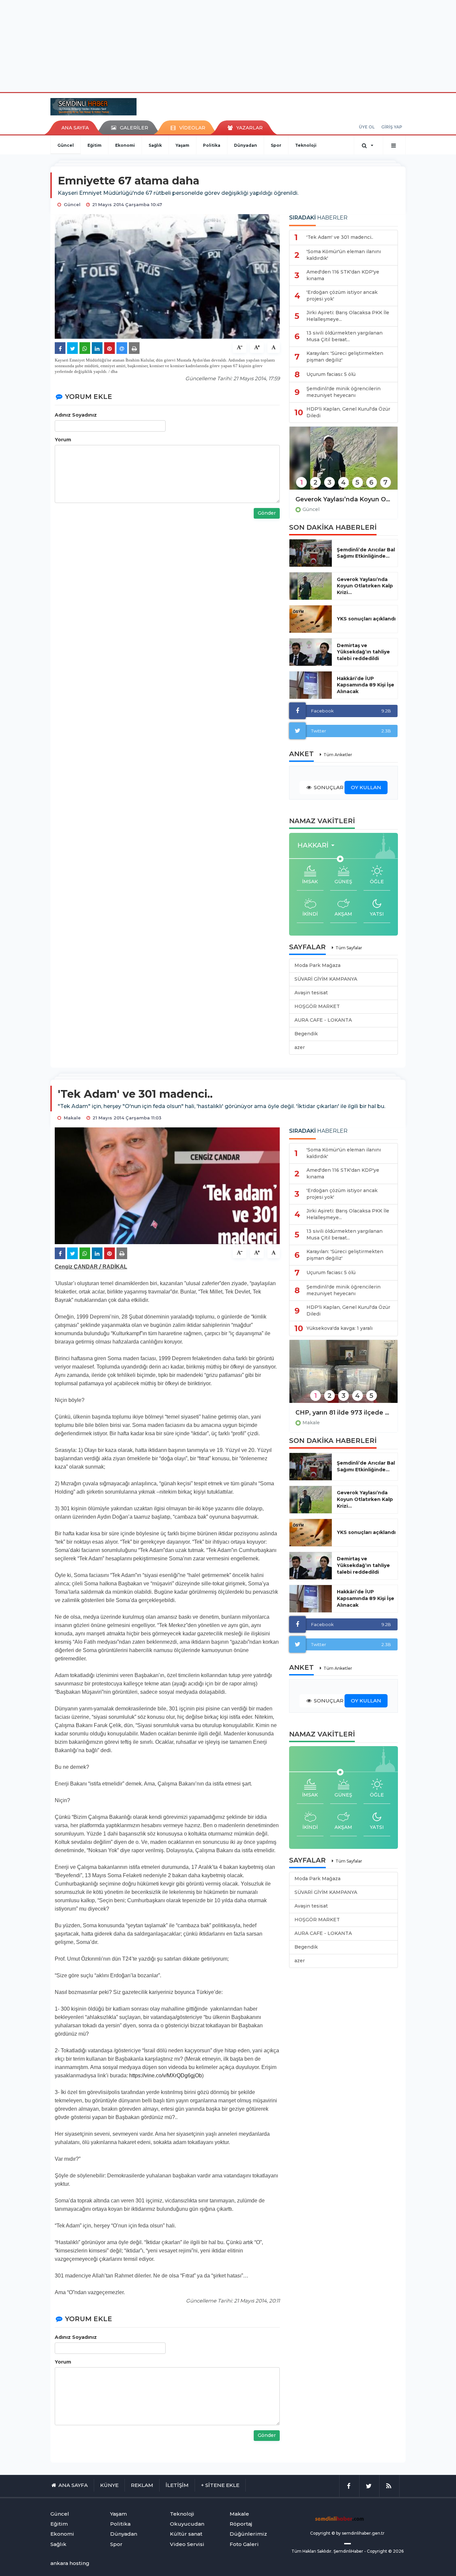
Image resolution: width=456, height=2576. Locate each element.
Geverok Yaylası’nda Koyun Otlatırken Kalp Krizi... (365, 586)
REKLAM (142, 2485)
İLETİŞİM (177, 2485)
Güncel (66, 145)
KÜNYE (109, 2485)
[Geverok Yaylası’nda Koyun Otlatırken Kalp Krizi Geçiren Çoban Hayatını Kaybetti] (344, 462)
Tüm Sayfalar (349, 948)
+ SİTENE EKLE (220, 2485)
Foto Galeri (244, 2544)
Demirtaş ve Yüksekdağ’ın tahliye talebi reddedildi (363, 652)
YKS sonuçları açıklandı (366, 619)
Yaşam (182, 145)
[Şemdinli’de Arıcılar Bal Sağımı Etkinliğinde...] (311, 553)
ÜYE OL (367, 127)
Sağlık (155, 145)
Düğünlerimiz (248, 2534)
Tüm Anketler (338, 755)
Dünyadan (246, 145)
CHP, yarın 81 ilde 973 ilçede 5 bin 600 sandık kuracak (344, 1413)
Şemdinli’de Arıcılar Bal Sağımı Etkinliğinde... (366, 553)
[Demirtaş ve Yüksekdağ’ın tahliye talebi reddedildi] (311, 652)
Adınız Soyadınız (76, 415)
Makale (311, 1423)
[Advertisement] (228, 45)
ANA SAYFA (75, 128)
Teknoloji (306, 145)
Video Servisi (187, 2544)
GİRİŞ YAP (392, 127)
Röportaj (241, 2524)
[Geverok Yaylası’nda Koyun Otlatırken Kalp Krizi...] (311, 586)
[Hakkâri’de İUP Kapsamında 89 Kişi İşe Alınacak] (311, 685)
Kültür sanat (186, 2534)
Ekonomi (125, 145)
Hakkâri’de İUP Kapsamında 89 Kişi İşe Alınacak (366, 685)
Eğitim (94, 145)
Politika (212, 145)
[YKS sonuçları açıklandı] (311, 619)
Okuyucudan (187, 2524)
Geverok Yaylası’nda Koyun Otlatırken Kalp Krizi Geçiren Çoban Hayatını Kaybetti (344, 499)
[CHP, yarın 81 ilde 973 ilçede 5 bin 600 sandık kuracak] (344, 1376)
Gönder (267, 513)
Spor (276, 145)
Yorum (63, 440)
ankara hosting (70, 2563)
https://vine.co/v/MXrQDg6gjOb (166, 2076)
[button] (318, 845)
